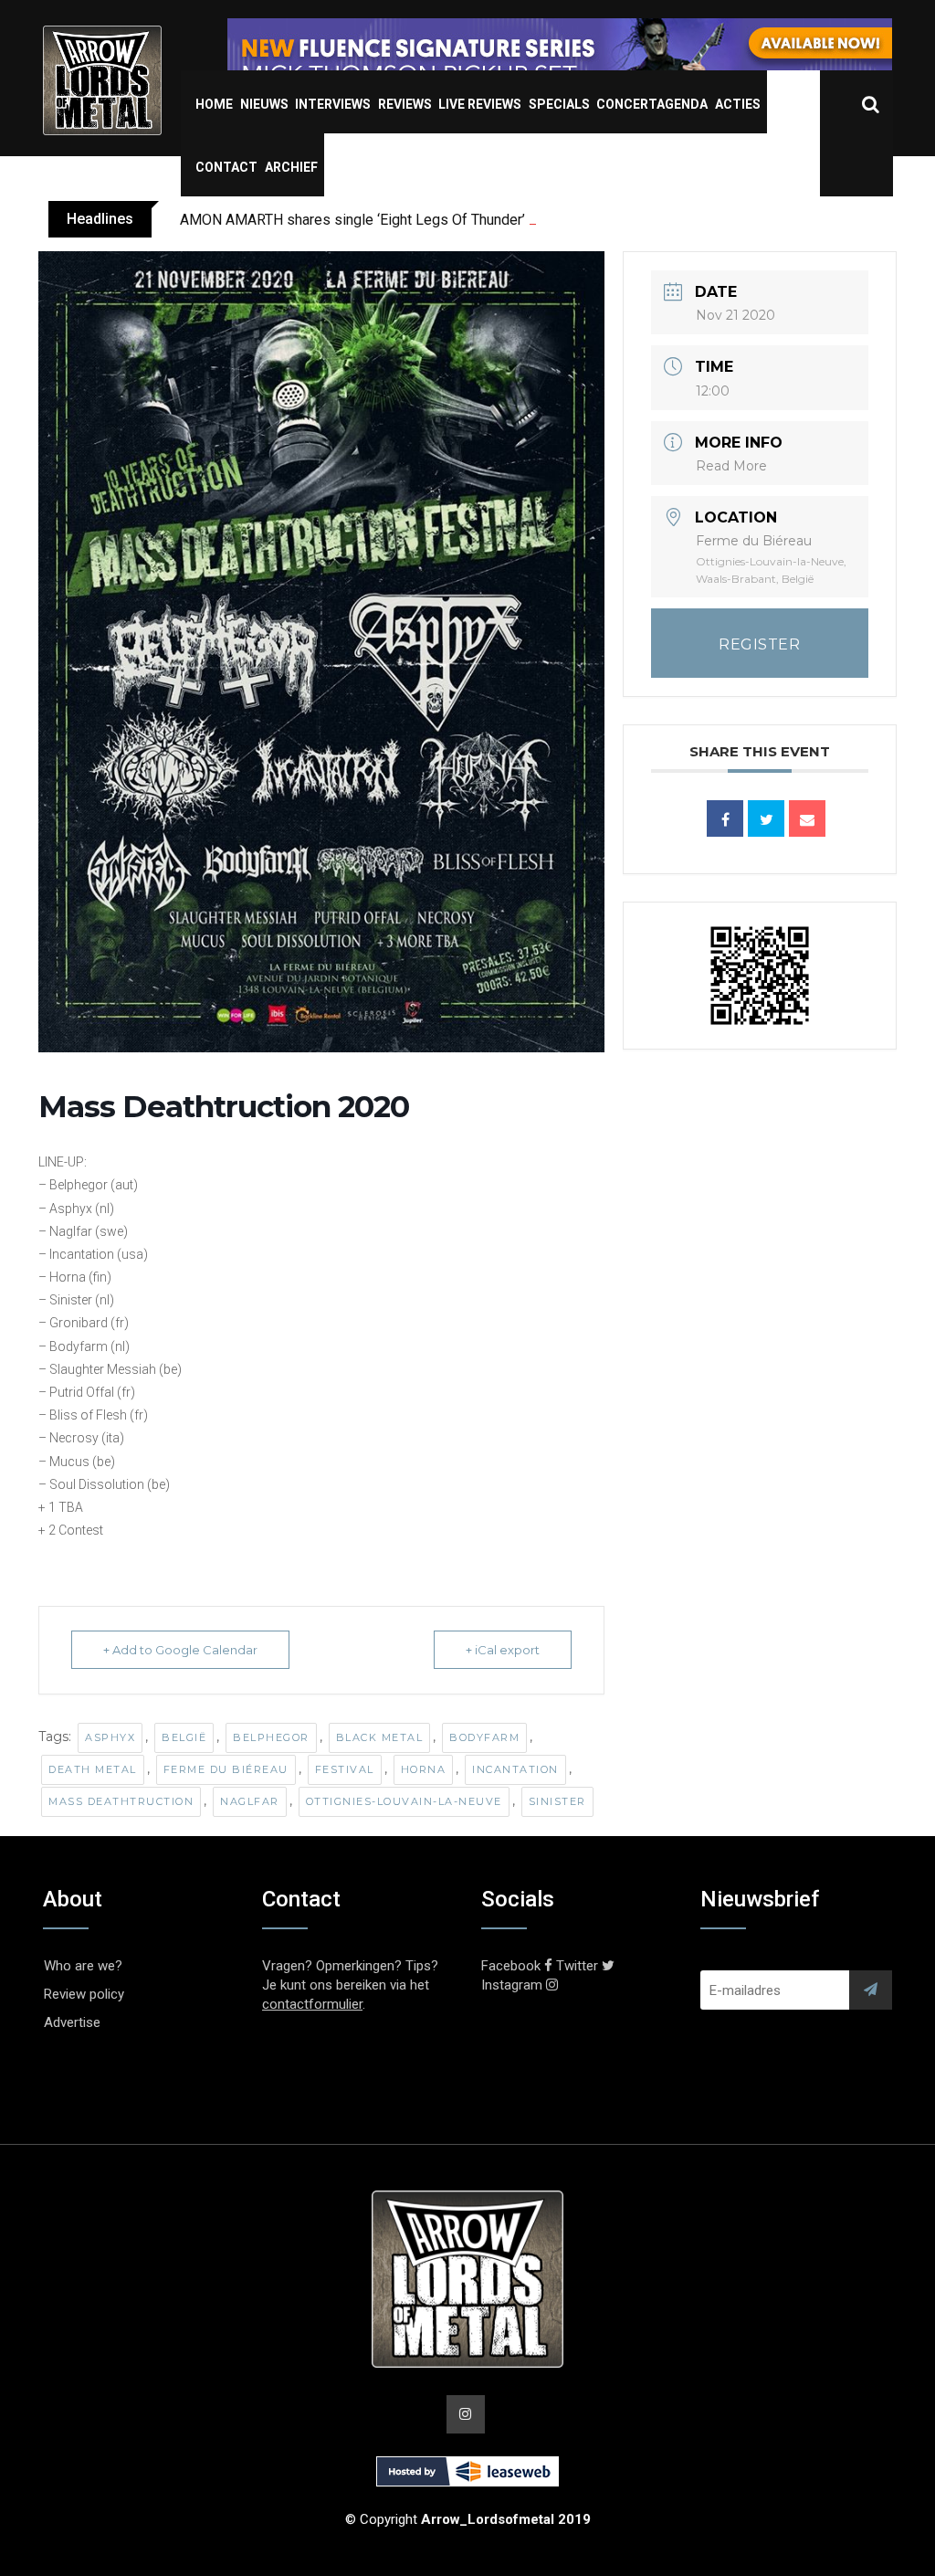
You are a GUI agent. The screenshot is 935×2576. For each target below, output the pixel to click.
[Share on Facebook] (725, 818)
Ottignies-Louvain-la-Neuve (404, 1801)
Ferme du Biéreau (226, 1769)
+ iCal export (503, 1650)
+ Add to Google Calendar (180, 1650)
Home (214, 104)
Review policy (84, 1994)
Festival (345, 1769)
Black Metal (380, 1737)
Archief (291, 167)
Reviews (405, 104)
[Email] (807, 818)
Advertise (72, 2022)
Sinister (557, 1801)
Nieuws (264, 104)
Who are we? (83, 1966)
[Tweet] (766, 818)
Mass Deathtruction (121, 1801)
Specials (559, 104)
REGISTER (759, 644)
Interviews (333, 104)
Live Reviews (480, 104)
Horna (424, 1769)
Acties (738, 104)
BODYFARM (484, 1737)
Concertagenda (652, 104)
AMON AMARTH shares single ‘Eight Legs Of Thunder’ (352, 220)
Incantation (515, 1769)
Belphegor (271, 1737)
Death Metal (93, 1769)
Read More (731, 466)
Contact (226, 167)
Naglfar (250, 1801)
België (184, 1737)
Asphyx (110, 1737)
